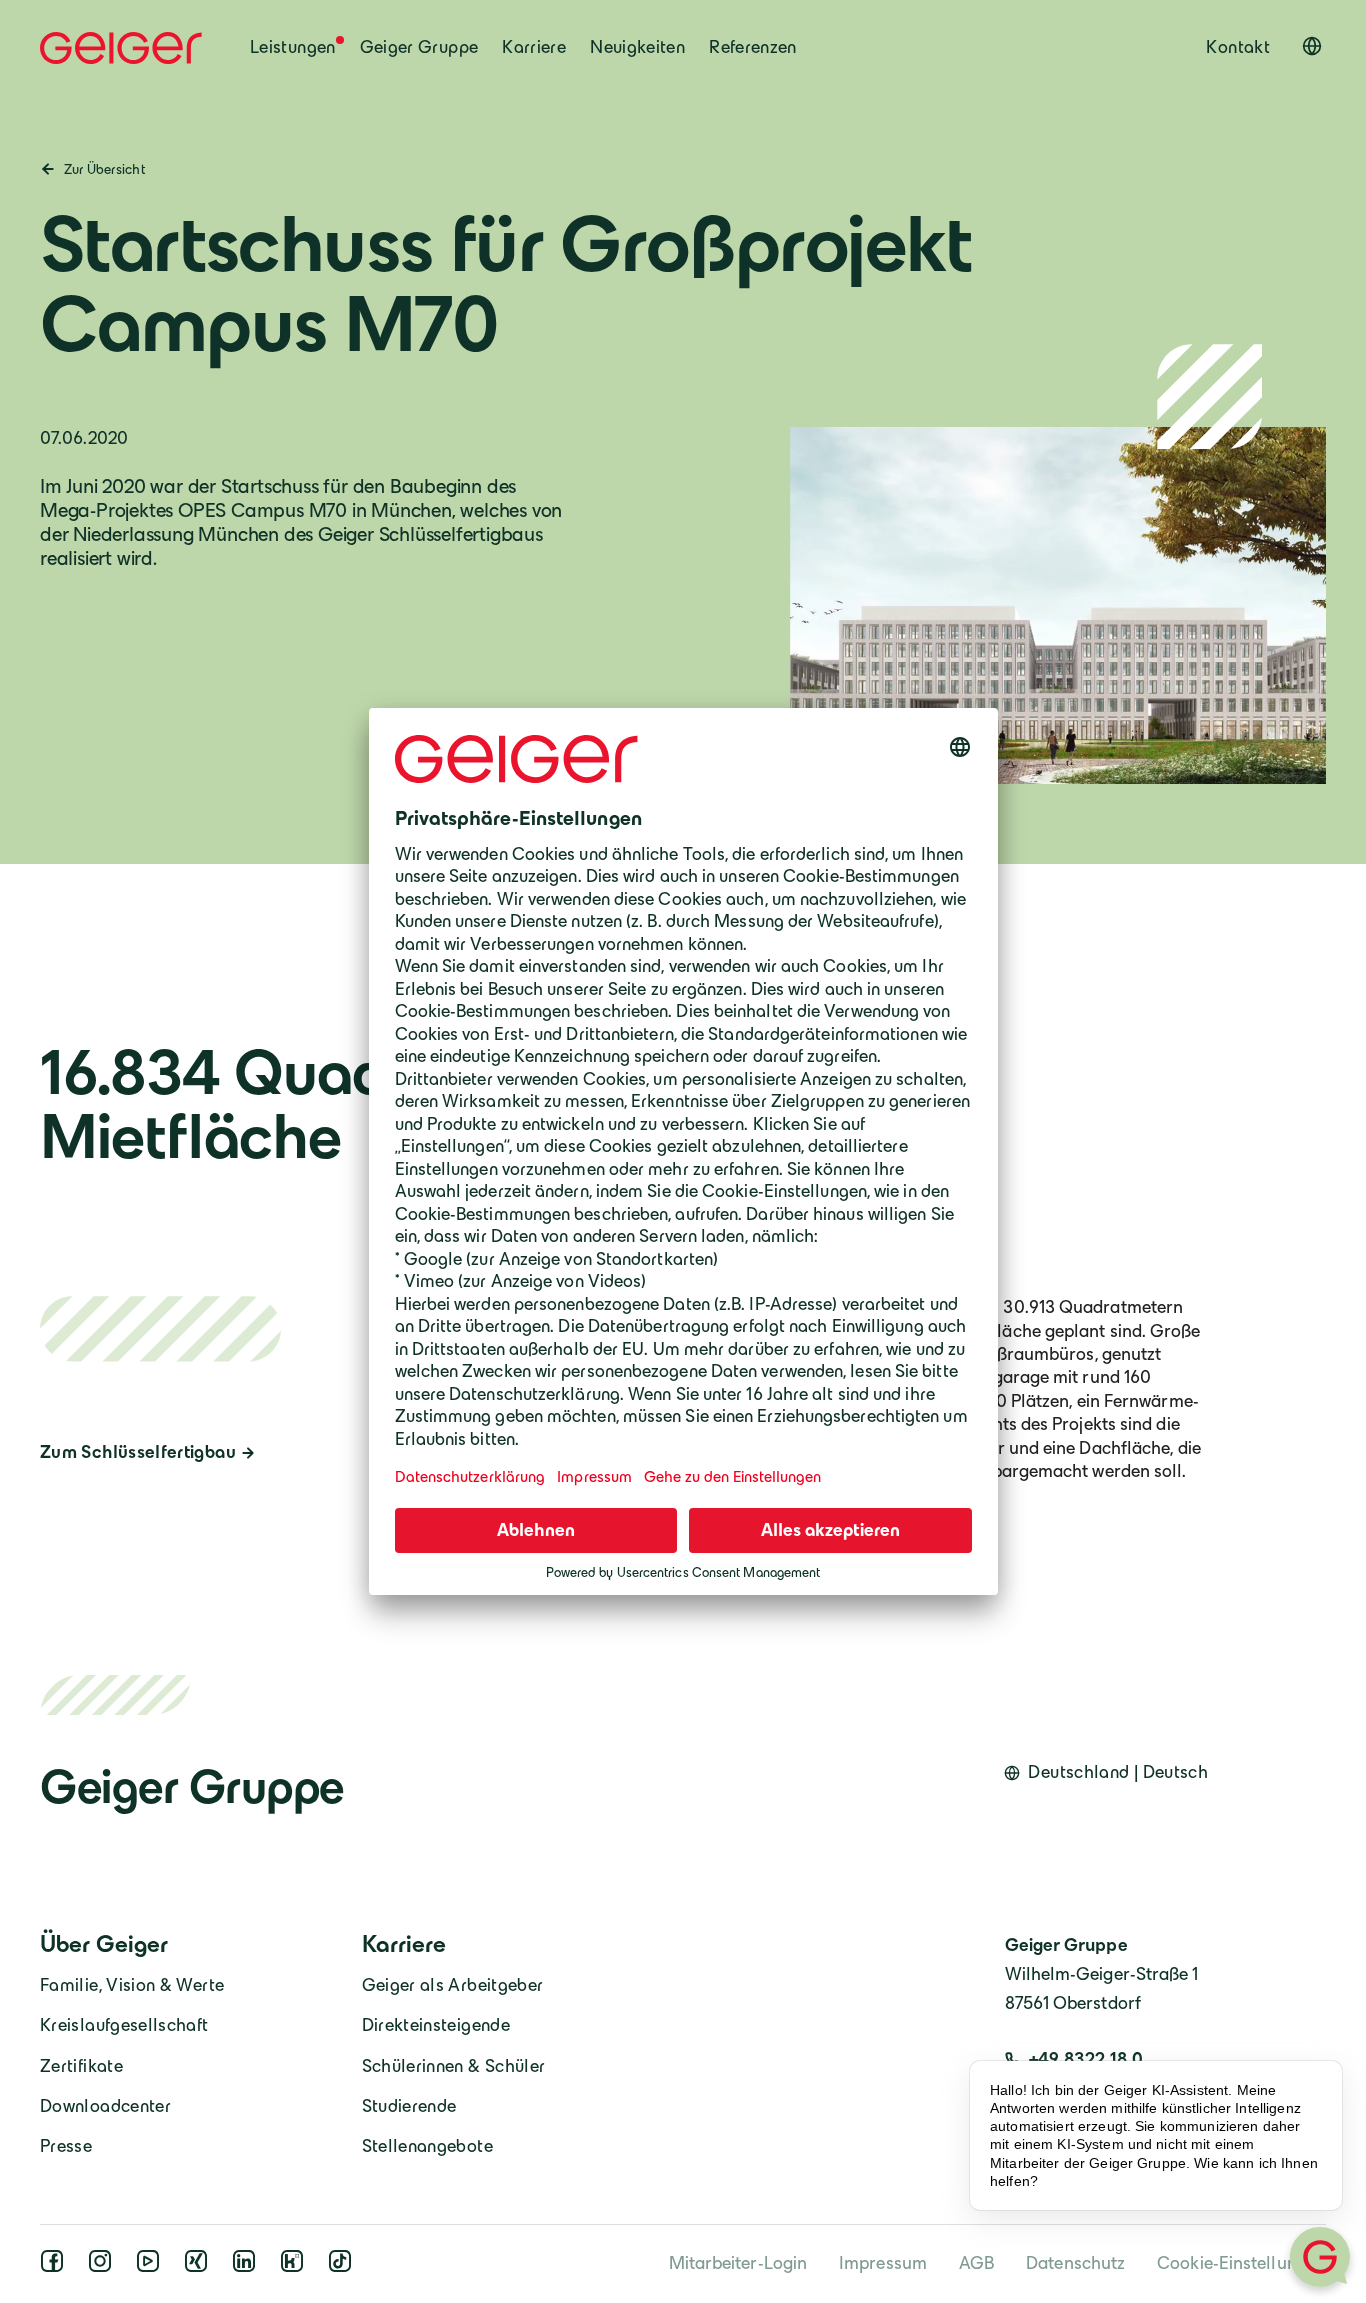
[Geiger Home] (121, 48)
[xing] (200, 2267)
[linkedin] (248, 2267)
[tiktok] (344, 2267)
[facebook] (56, 2267)
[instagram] (104, 2267)
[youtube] (152, 2267)
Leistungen (293, 47)
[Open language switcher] (1312, 46)
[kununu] (296, 2267)
